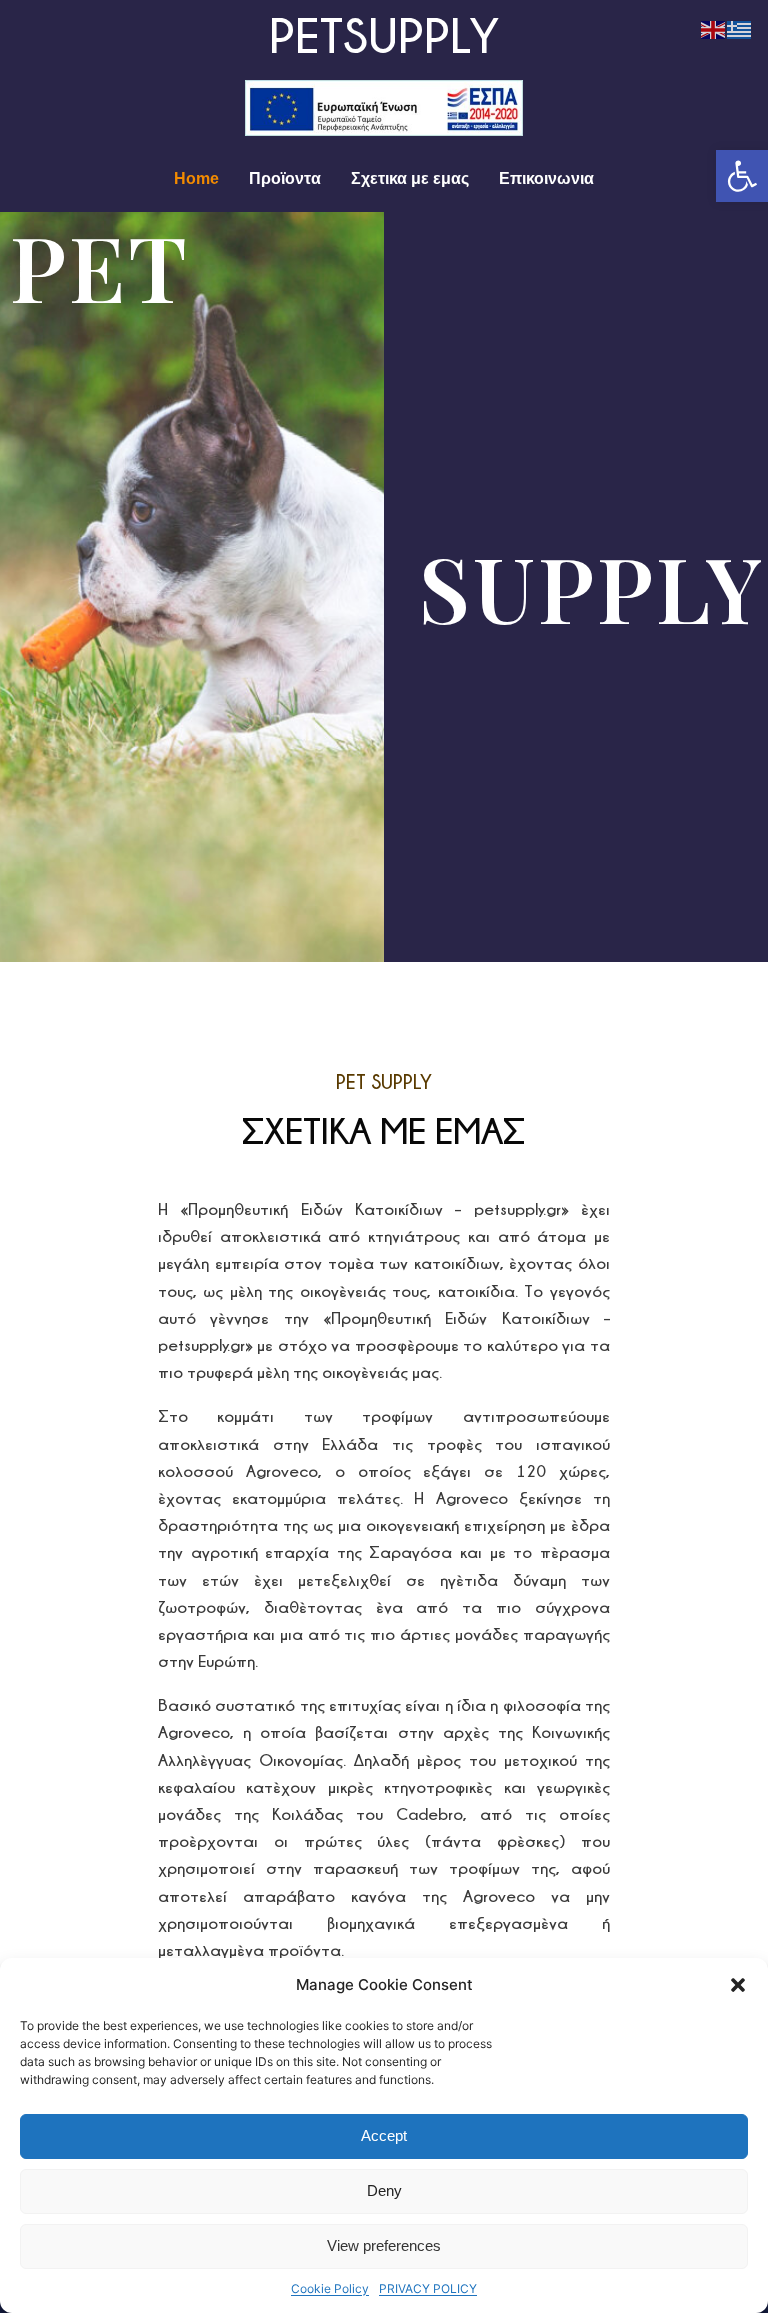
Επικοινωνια (546, 178)
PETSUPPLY (384, 34)
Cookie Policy (330, 2288)
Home (196, 178)
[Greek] (740, 28)
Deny (384, 2190)
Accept (384, 2135)
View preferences (384, 2245)
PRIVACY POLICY (428, 2288)
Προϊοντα (285, 178)
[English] (714, 28)
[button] (742, 176)
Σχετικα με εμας (410, 178)
